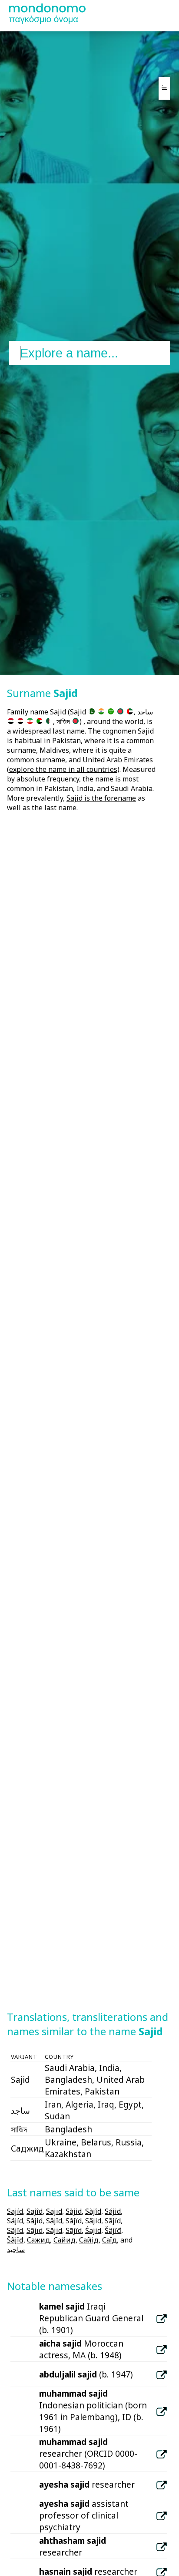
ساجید (16, 2249)
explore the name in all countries (63, 769)
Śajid (93, 2230)
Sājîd (74, 2230)
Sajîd (35, 2211)
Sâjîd (54, 2221)
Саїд (109, 2240)
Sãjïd (35, 2230)
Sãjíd (113, 2221)
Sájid (113, 2211)
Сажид (38, 2240)
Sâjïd (74, 2221)
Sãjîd (15, 2230)
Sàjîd (93, 2211)
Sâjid (35, 2221)
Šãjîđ (15, 2240)
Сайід (89, 2240)
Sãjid (93, 2221)
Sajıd (54, 2211)
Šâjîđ (113, 2230)
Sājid (54, 2230)
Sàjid (74, 2211)
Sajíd (15, 2211)
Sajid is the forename (101, 798)
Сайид (65, 2240)
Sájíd (15, 2221)
